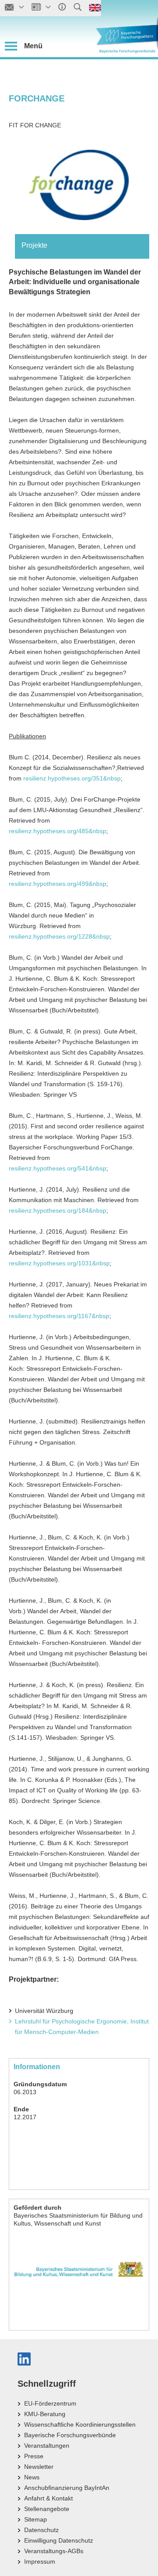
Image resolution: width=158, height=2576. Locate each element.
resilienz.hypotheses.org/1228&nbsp (59, 936)
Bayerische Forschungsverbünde (70, 2435)
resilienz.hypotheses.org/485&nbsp (57, 831)
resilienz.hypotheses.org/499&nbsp (57, 884)
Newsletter (39, 2467)
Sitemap (36, 2519)
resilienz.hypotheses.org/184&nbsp (57, 1210)
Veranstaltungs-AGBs (54, 2551)
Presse (34, 2456)
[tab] (82, 246)
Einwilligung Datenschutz (59, 2540)
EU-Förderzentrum (50, 2403)
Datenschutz (41, 2530)
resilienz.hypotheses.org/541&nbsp (57, 1168)
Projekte (34, 245)
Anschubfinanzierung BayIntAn (67, 2488)
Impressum (40, 2562)
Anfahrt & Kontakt (48, 2498)
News (32, 2477)
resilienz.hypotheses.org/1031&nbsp (59, 1263)
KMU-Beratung (45, 2414)
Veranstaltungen (47, 2446)
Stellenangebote (47, 2509)
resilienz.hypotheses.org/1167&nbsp (59, 1316)
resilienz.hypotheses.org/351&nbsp (72, 778)
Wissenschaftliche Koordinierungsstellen (80, 2424)
